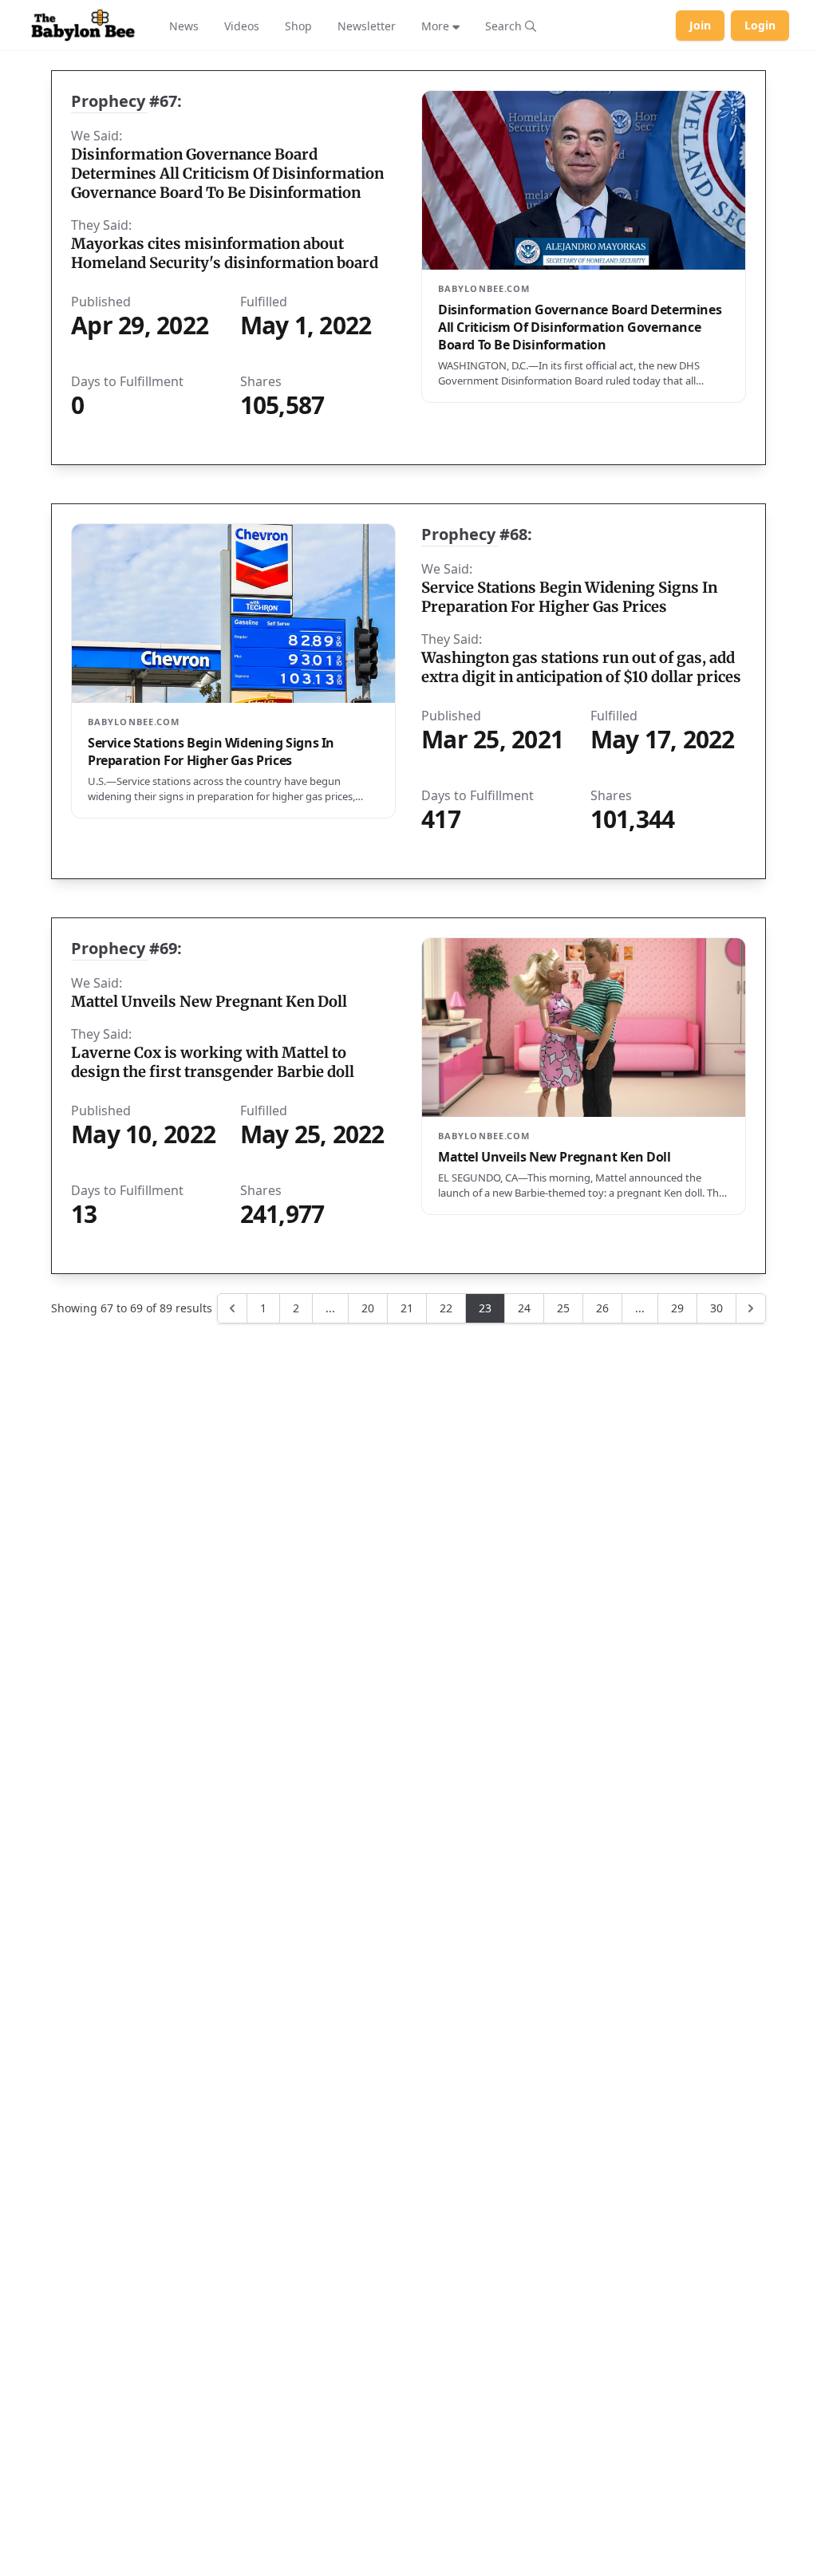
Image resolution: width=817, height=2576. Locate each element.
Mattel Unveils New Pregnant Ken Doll (209, 1002)
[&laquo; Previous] (232, 1308)
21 (407, 1308)
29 (677, 1308)
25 (563, 1308)
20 (368, 1308)
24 (524, 1308)
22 (446, 1308)
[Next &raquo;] (751, 1308)
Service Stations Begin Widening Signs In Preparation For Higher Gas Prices (569, 597)
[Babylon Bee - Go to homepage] (83, 26)
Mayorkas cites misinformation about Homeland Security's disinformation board (225, 253)
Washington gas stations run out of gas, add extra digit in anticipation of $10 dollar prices (581, 667)
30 (716, 1308)
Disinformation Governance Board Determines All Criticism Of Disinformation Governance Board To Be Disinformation (227, 174)
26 (602, 1308)
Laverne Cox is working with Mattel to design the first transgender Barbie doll (213, 1062)
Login (760, 25)
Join (700, 25)
